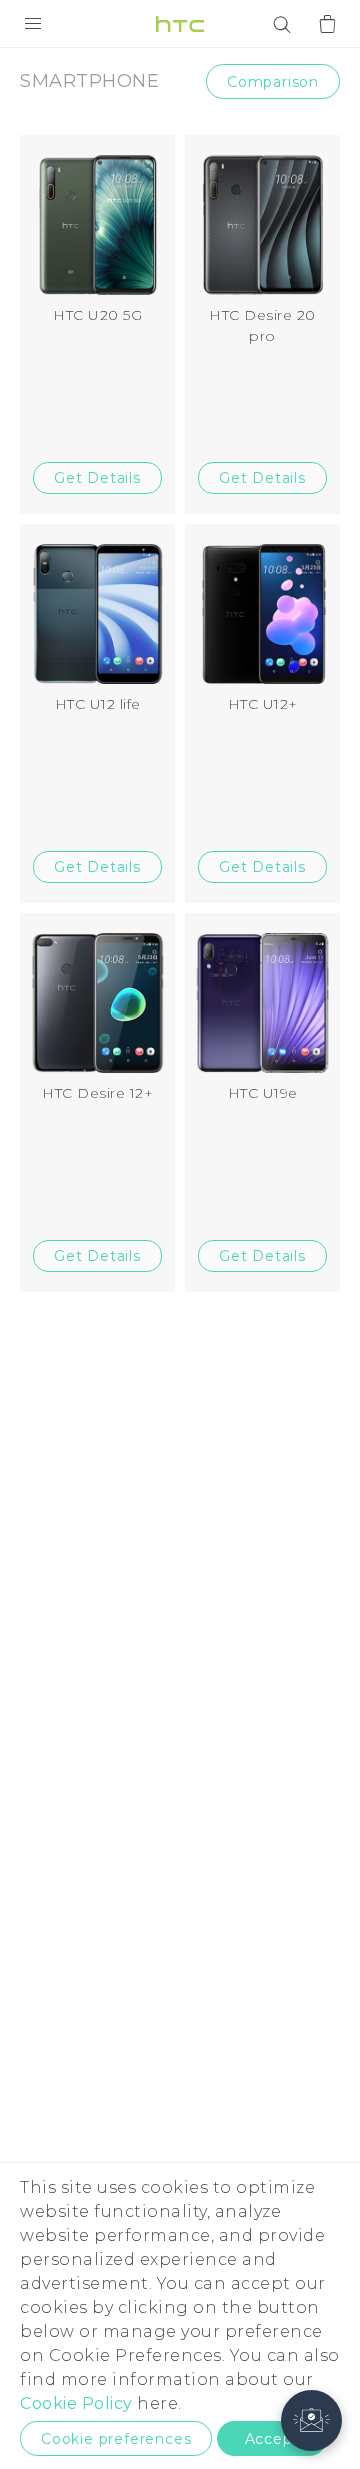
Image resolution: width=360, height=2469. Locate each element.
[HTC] (180, 24)
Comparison (273, 82)
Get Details (97, 478)
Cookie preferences (116, 2439)
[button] (311, 2420)
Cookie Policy (76, 2403)
